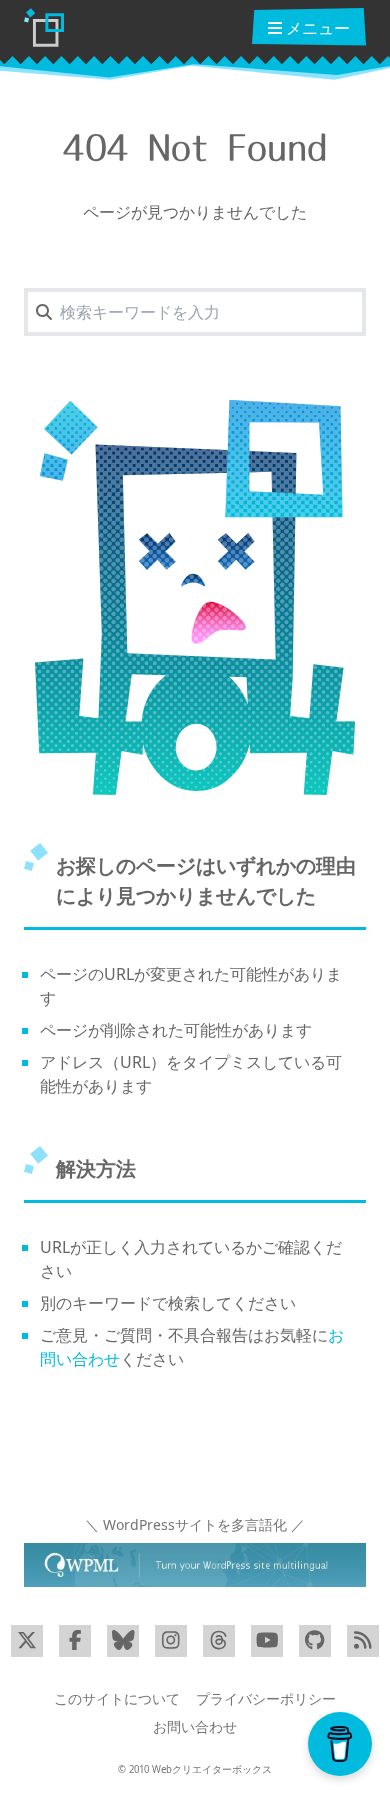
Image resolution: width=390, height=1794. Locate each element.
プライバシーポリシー (266, 1698)
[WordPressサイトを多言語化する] (195, 1565)
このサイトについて (117, 1698)
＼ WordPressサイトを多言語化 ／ (195, 1524)
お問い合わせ (195, 1726)
